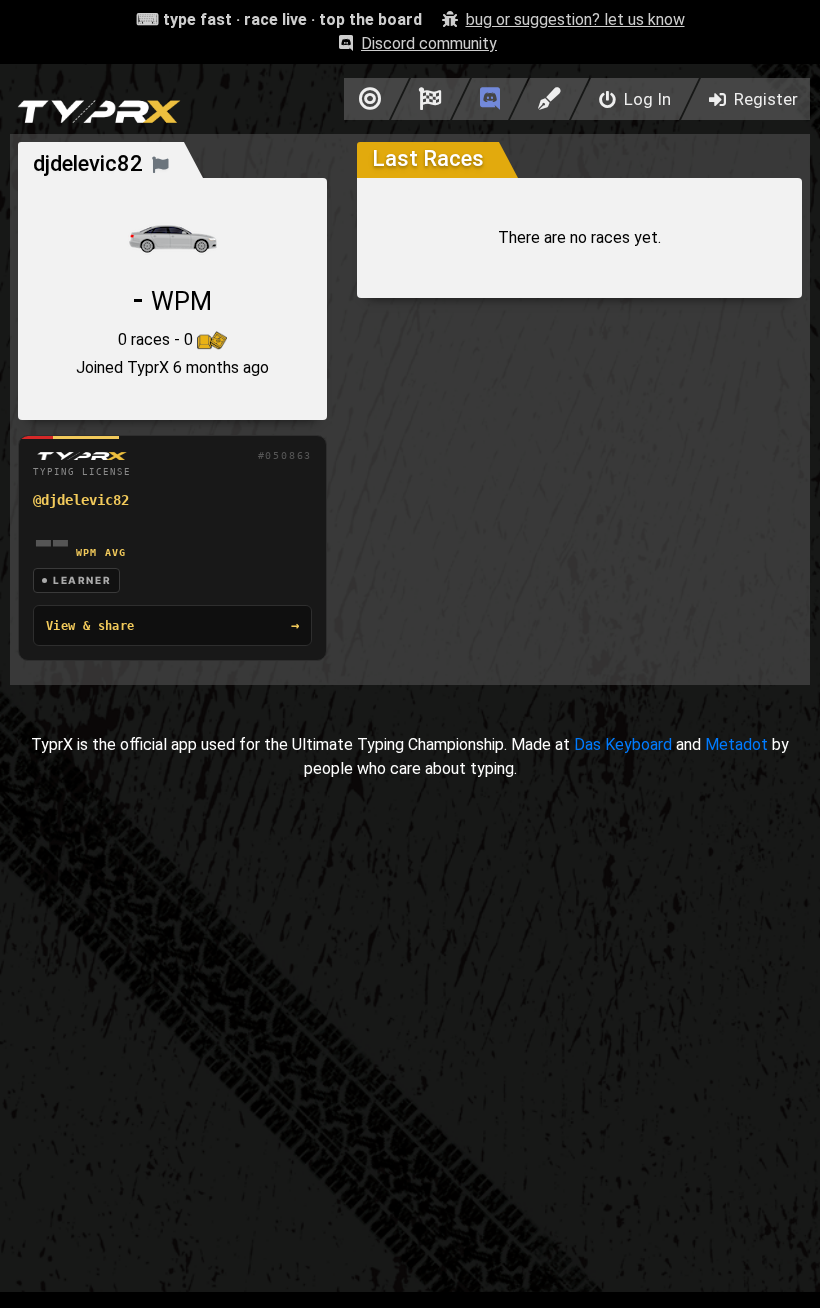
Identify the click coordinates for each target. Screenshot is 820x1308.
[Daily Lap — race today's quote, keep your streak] (430, 99)
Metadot (736, 744)
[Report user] (160, 163)
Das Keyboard (623, 744)
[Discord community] (490, 99)
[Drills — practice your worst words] (366, 99)
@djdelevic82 (81, 500)
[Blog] (549, 99)
